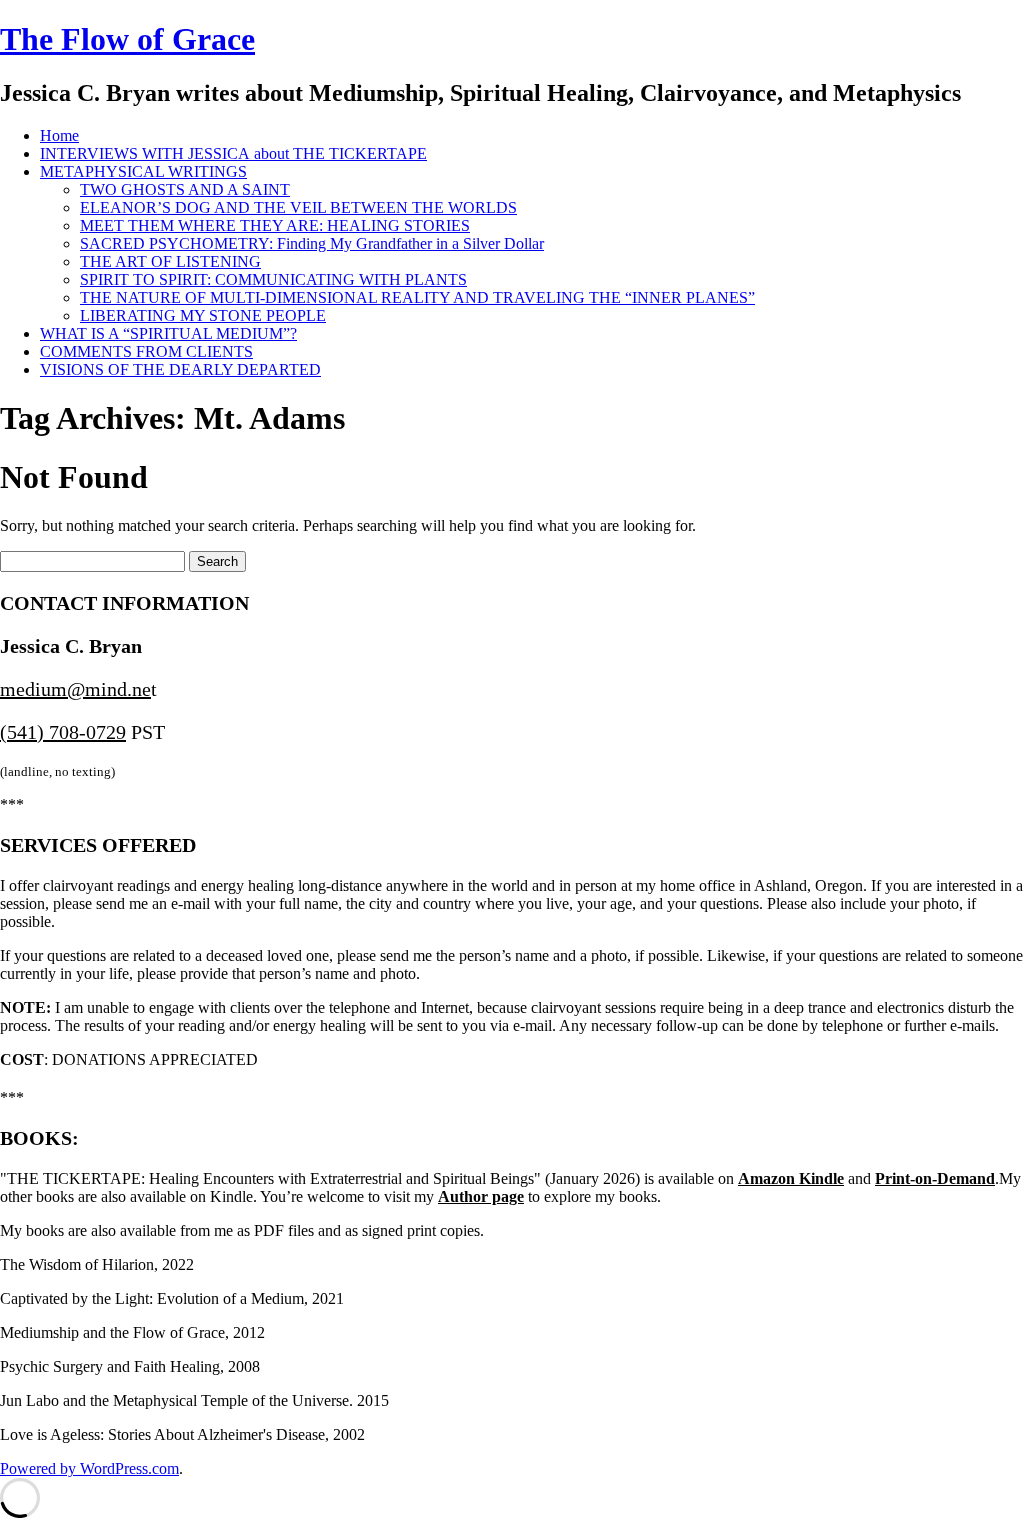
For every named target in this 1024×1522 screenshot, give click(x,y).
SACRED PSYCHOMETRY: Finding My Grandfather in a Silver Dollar (312, 243)
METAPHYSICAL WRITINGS (143, 171)
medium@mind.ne (75, 689)
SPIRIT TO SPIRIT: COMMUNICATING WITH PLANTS (273, 279)
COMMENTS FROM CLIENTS (146, 351)
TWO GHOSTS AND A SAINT (185, 189)
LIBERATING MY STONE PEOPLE (203, 315)
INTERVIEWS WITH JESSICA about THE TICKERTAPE (233, 153)
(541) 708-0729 (63, 732)
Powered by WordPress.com (89, 1468)
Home (59, 135)
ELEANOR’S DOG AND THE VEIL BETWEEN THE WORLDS (298, 207)
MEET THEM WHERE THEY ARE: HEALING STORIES (275, 225)
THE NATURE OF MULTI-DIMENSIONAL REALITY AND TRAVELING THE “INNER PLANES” (417, 297)
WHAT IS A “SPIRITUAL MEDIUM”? (168, 333)
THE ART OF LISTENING (170, 261)
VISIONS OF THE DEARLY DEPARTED (180, 369)
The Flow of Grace (127, 39)
